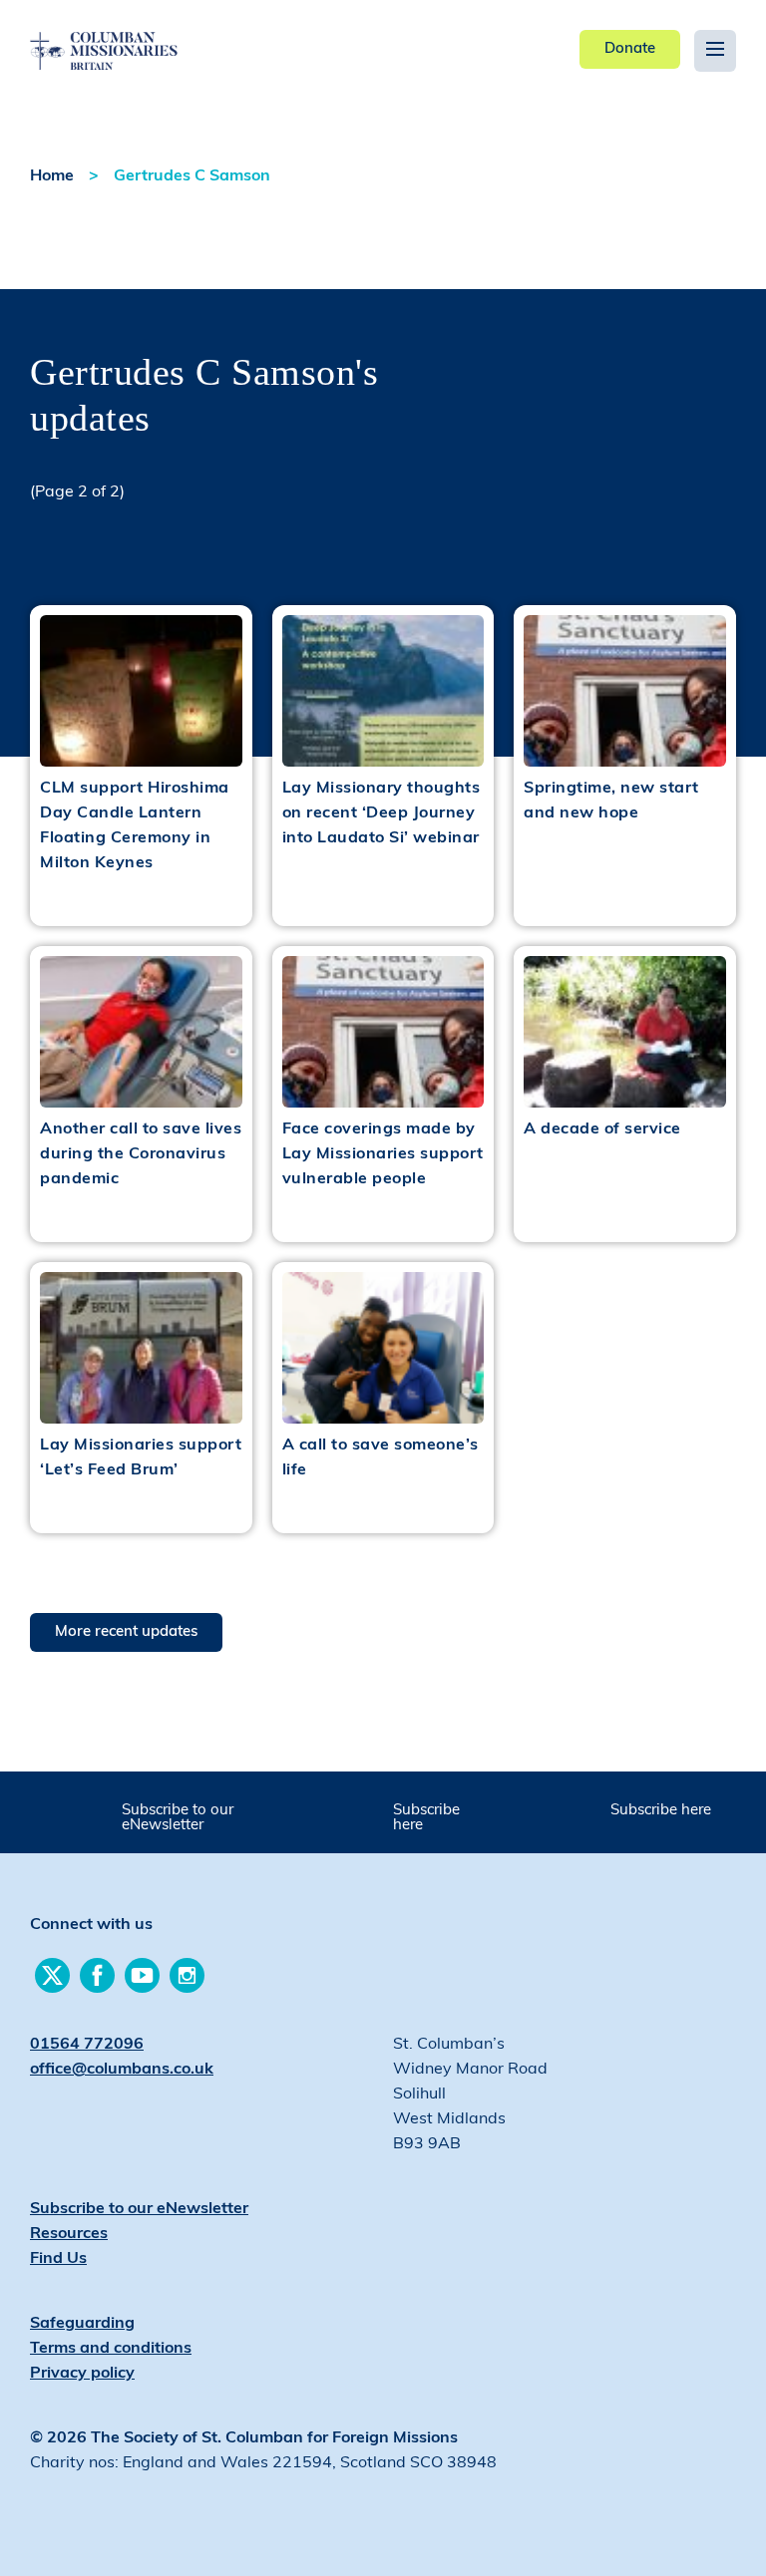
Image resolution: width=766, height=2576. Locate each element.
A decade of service (602, 1129)
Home (52, 176)
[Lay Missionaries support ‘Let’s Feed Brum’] (141, 1348)
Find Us (58, 2259)
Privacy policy (82, 2374)
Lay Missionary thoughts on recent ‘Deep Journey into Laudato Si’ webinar (382, 813)
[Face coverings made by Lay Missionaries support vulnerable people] (383, 1032)
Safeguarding (82, 2324)
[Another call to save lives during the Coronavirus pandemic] (141, 1032)
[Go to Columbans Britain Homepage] (141, 36)
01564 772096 (87, 2045)
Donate (630, 49)
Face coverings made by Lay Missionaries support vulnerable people (383, 1154)
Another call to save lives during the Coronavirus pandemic (141, 1154)
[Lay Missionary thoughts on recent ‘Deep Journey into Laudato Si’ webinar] (383, 691)
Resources (69, 2234)
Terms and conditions (111, 2349)
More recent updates (126, 1632)
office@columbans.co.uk (122, 2070)
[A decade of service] (625, 1032)
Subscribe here (426, 1818)
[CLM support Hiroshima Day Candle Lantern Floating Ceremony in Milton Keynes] (141, 691)
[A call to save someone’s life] (383, 1348)
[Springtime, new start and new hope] (625, 691)
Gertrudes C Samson (192, 176)
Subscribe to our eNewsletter (178, 1818)
